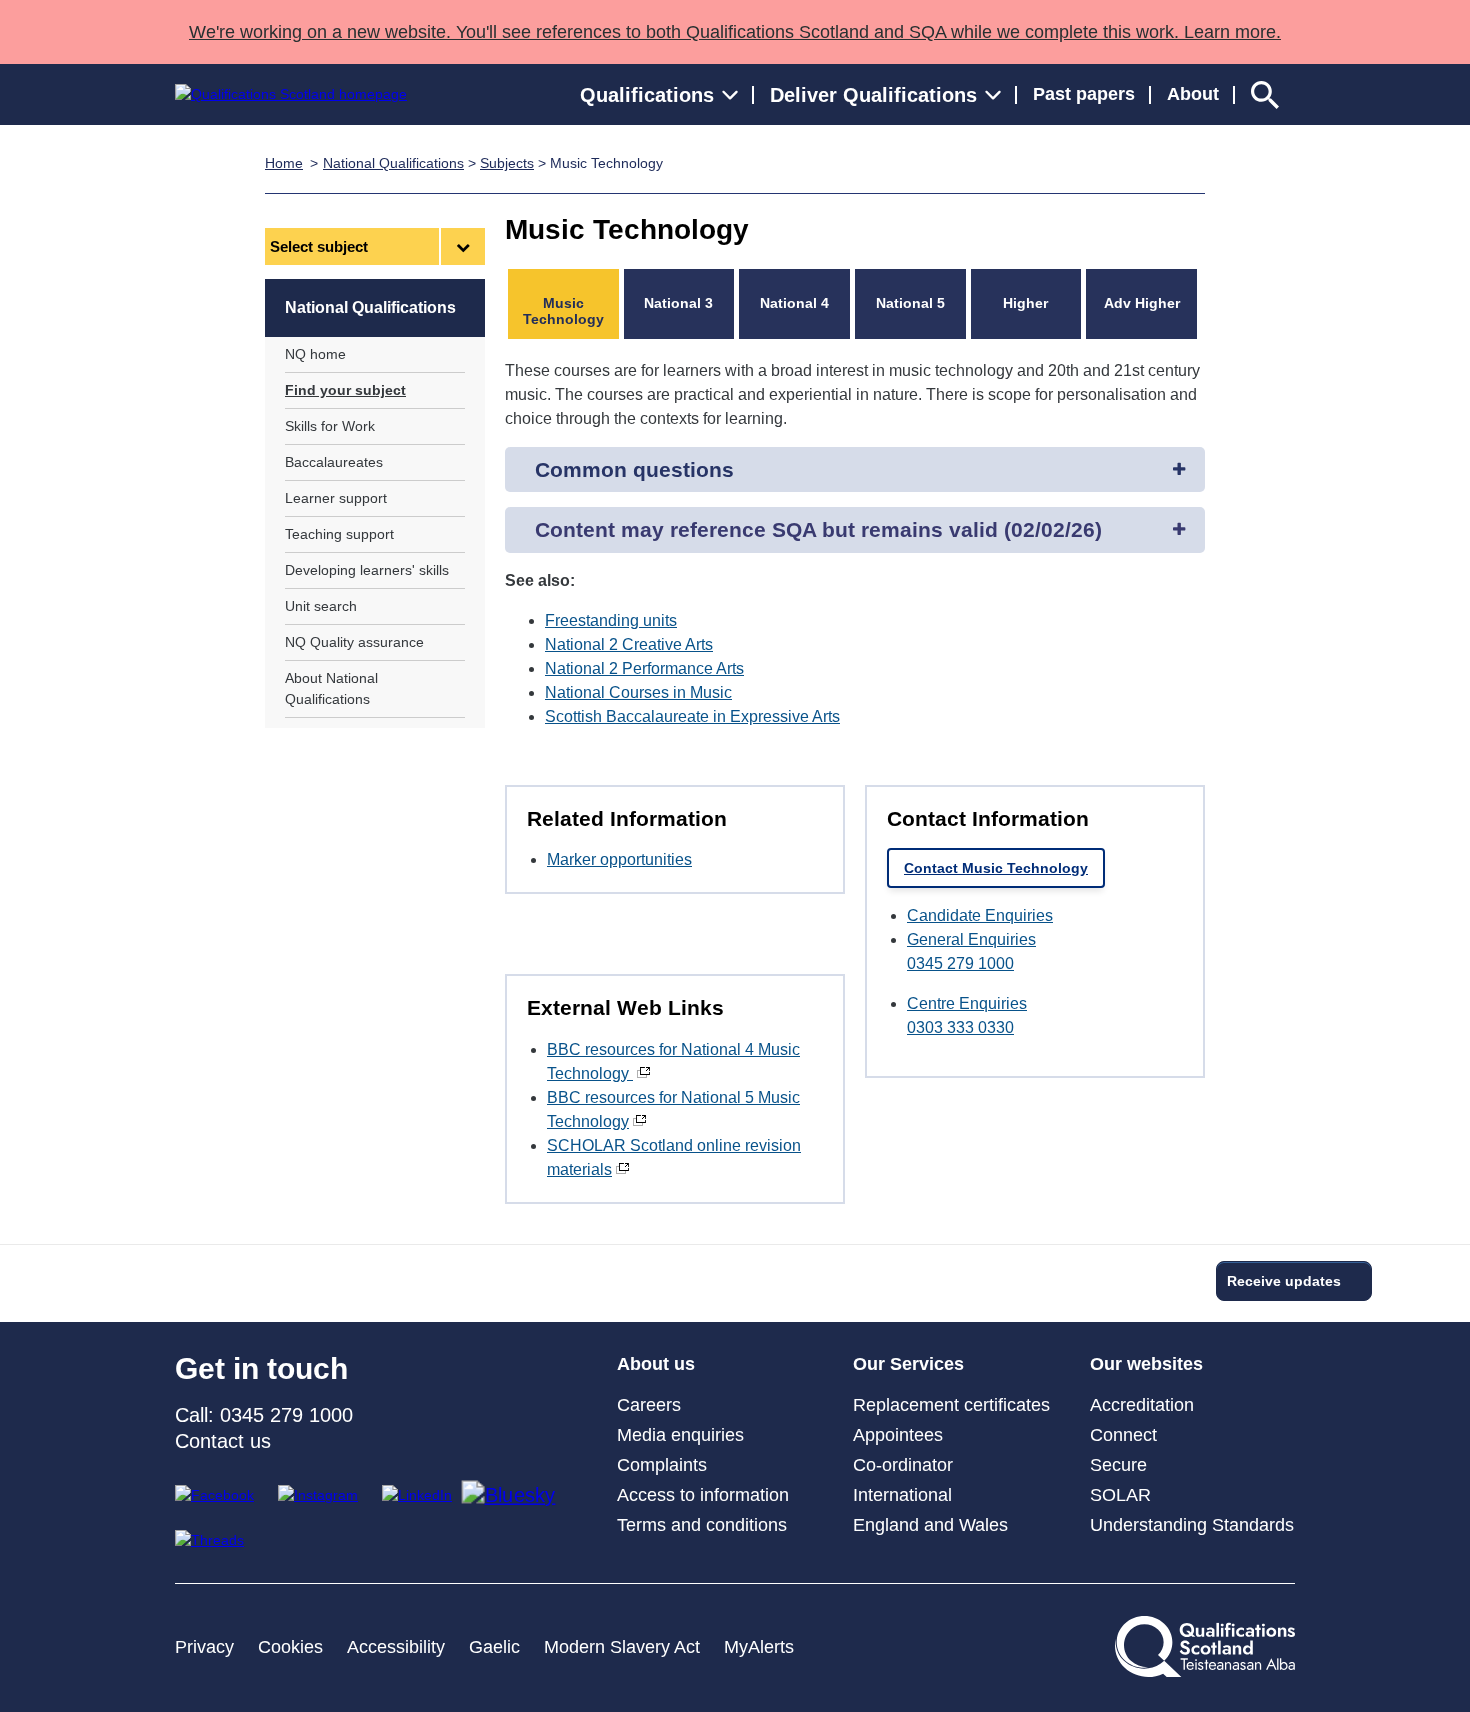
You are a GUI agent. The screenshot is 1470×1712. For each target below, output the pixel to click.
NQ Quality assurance (354, 642)
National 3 (678, 303)
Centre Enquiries (967, 1003)
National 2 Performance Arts (644, 668)
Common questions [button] (634, 469)
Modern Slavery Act (622, 1647)
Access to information (703, 1495)
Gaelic (494, 1647)
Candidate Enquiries (980, 915)
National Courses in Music (638, 692)
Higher (1025, 303)
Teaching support (339, 534)
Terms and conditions (702, 1525)
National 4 (794, 303)
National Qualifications (393, 163)
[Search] (1265, 94)
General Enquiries (971, 939)
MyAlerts (759, 1647)
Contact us (223, 1441)
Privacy (204, 1647)
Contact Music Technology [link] (996, 868)
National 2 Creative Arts (629, 644)
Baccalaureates (334, 462)
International (902, 1495)
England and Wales (930, 1525)
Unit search (321, 606)
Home (284, 163)
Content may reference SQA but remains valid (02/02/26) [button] (818, 529)
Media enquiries (680, 1435)
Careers (649, 1405)
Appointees (898, 1435)
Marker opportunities (619, 859)
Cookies (290, 1647)
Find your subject (345, 390)
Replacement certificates (951, 1405)
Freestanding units (611, 620)
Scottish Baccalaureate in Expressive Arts (692, 716)
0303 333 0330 (960, 1027)
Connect (1123, 1435)
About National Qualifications (331, 688)
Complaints (662, 1465)
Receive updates (1284, 1281)
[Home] (291, 94)
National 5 (910, 303)
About (1193, 94)
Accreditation (1142, 1405)
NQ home (315, 354)
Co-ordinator (903, 1465)
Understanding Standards (1192, 1525)
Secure (1118, 1465)
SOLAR (1120, 1495)
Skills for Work (330, 426)
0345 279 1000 (960, 963)
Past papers (1084, 94)
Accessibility (396, 1647)
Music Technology (563, 311)
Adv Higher (1142, 303)
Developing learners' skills (367, 570)
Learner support (336, 498)
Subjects (507, 163)
